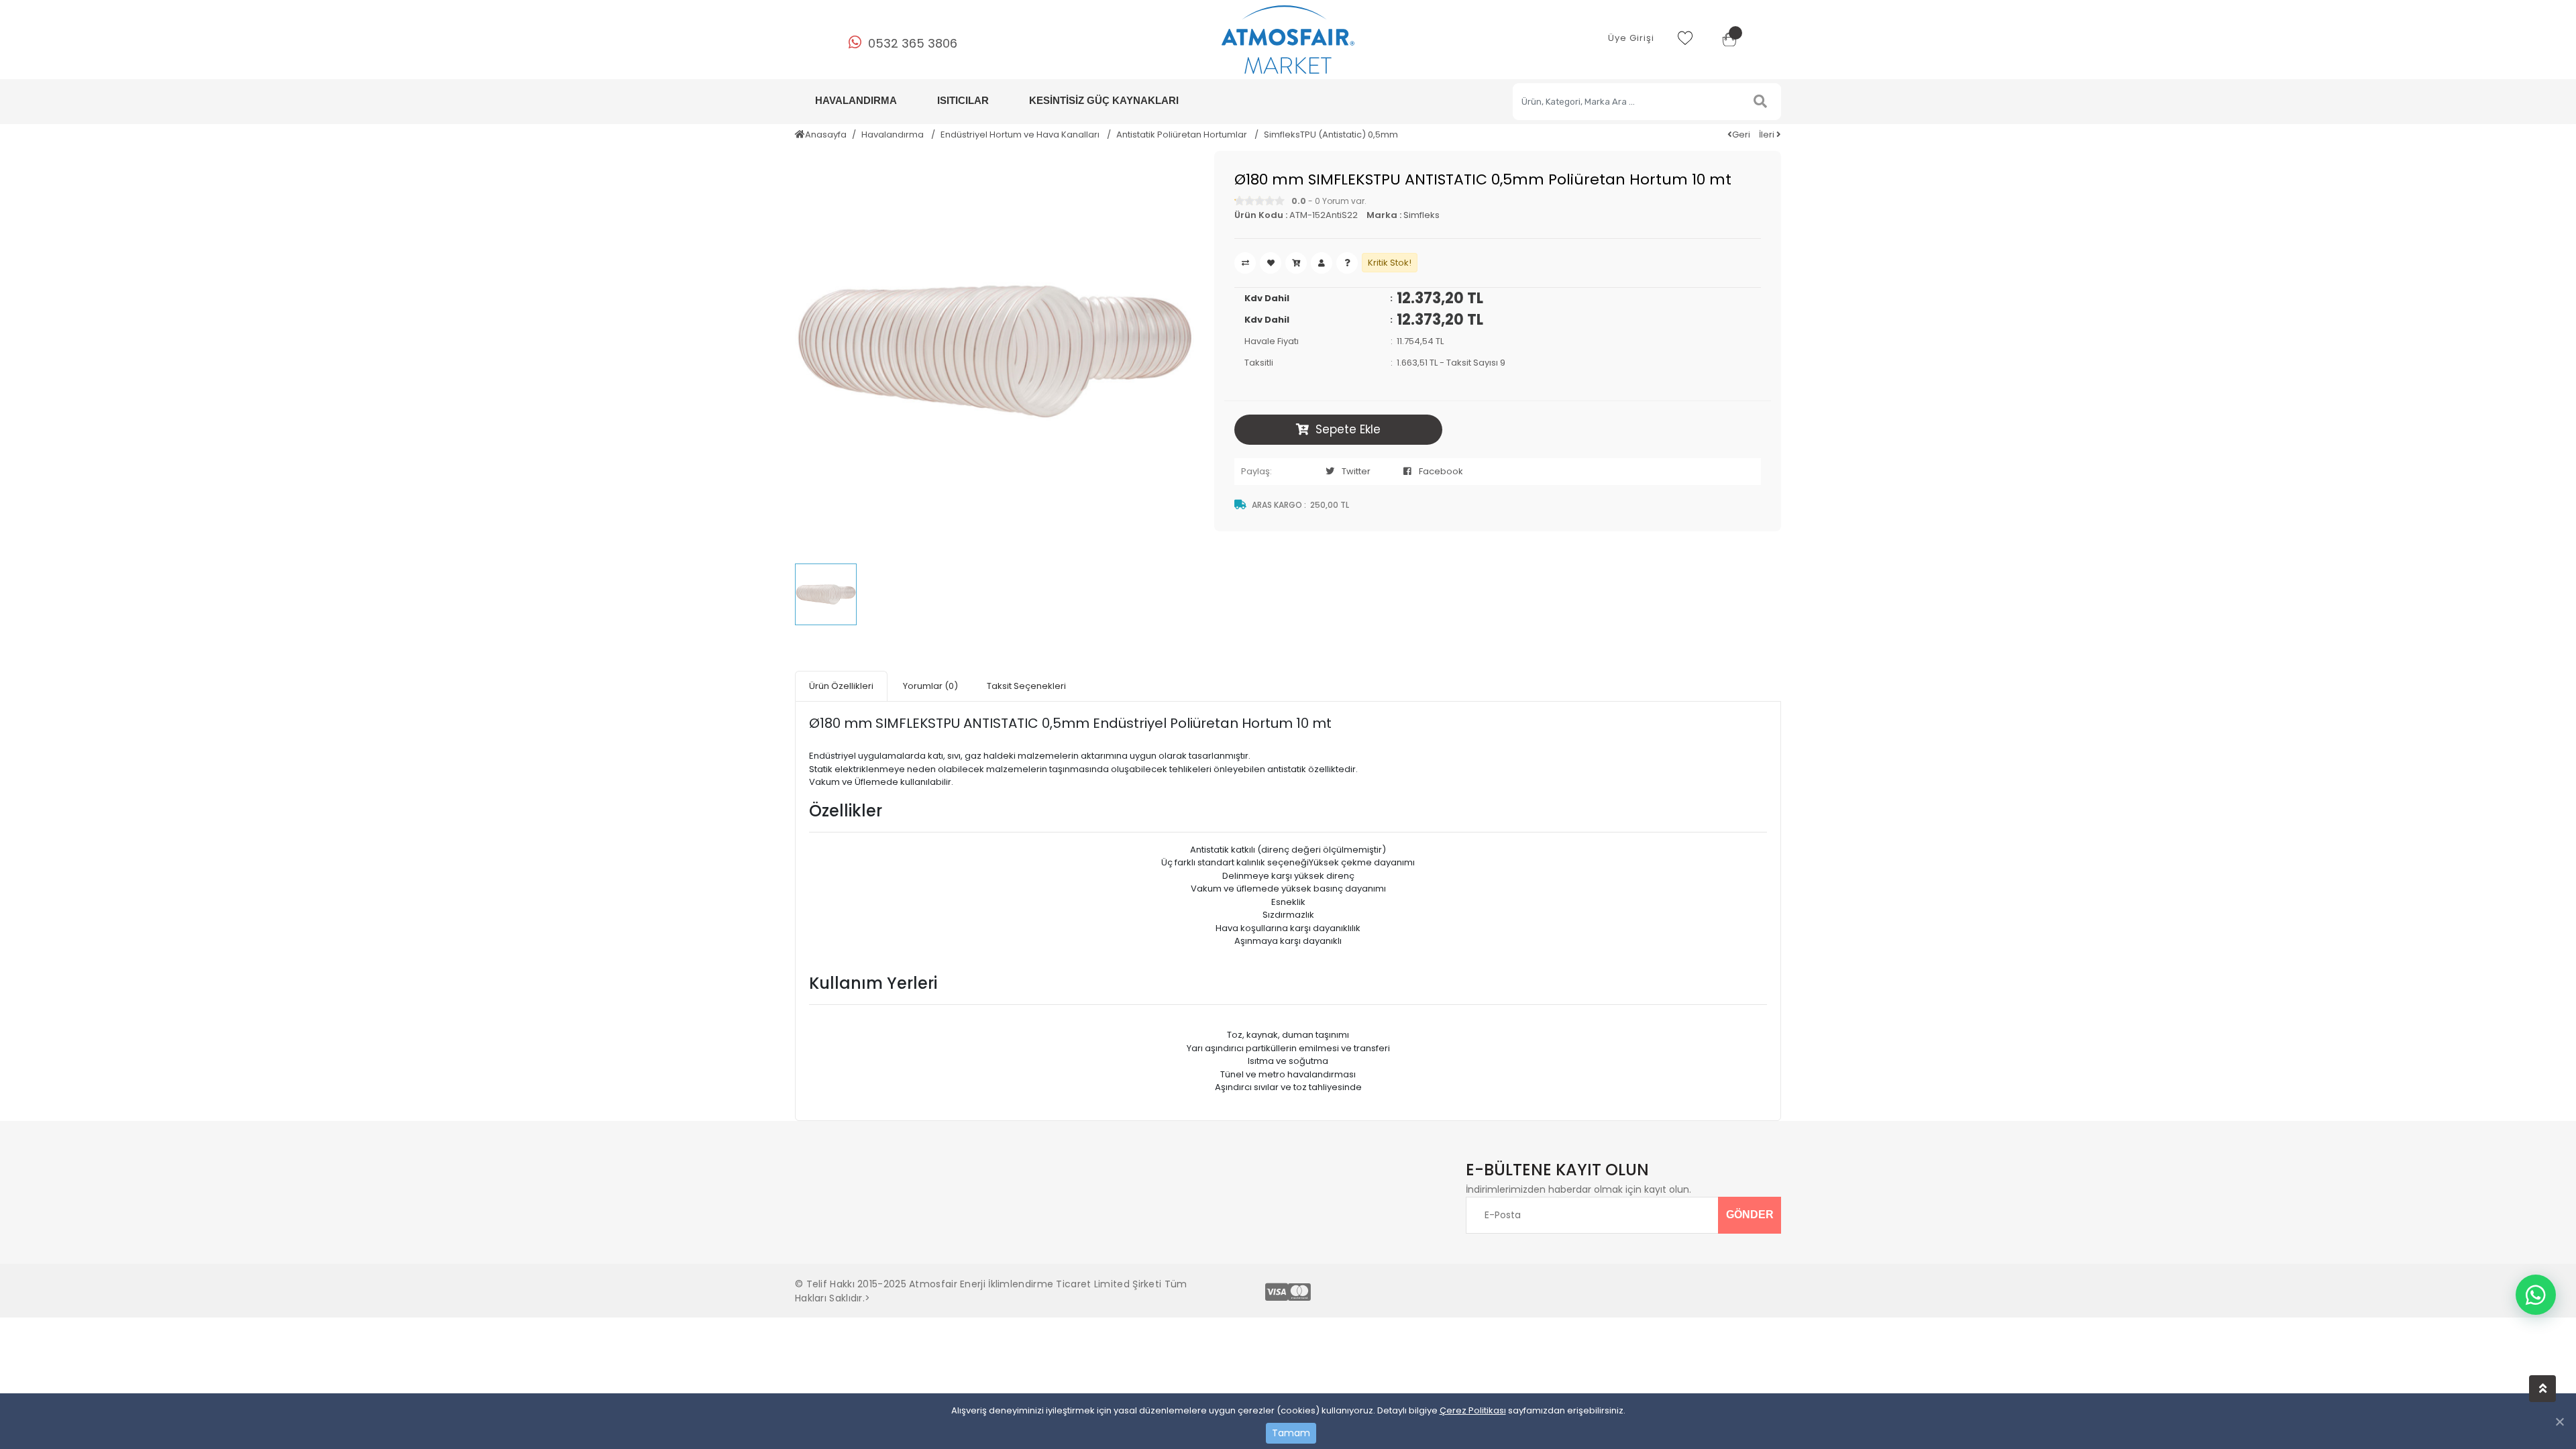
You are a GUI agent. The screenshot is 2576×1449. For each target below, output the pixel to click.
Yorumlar (930, 686)
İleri (1768, 135)
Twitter (1356, 471)
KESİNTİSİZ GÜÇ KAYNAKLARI (1104, 100)
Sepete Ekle (1348, 429)
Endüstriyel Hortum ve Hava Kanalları (1021, 135)
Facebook (1441, 471)
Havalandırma (894, 135)
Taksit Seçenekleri (1026, 686)
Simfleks (1421, 215)
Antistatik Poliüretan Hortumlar (1183, 135)
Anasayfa (826, 135)
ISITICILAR (963, 100)
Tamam (1291, 1433)
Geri (1741, 135)
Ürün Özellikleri (841, 686)
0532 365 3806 (913, 43)
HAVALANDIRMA (856, 100)
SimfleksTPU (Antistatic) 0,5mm (1331, 135)
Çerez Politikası (1473, 1410)
